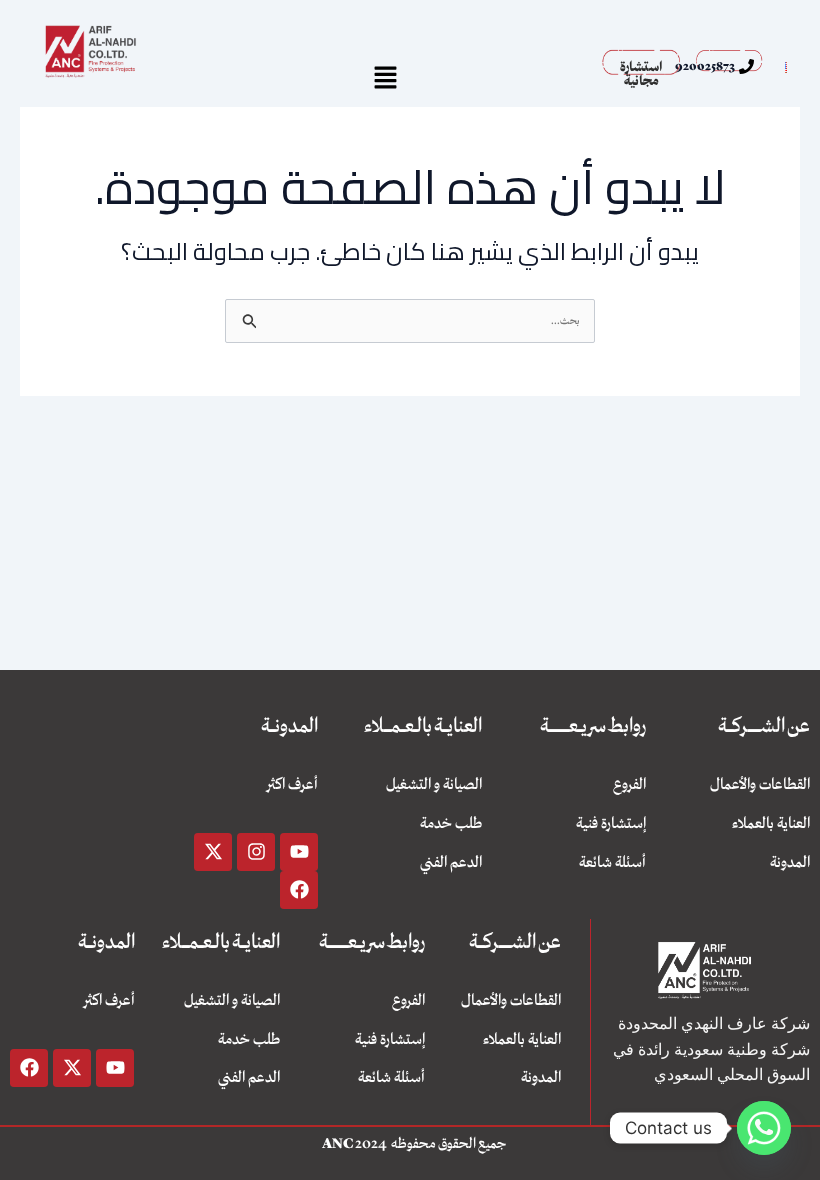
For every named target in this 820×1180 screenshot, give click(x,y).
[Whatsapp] (764, 1128)
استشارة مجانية (641, 73)
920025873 (705, 66)
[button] (386, 78)
